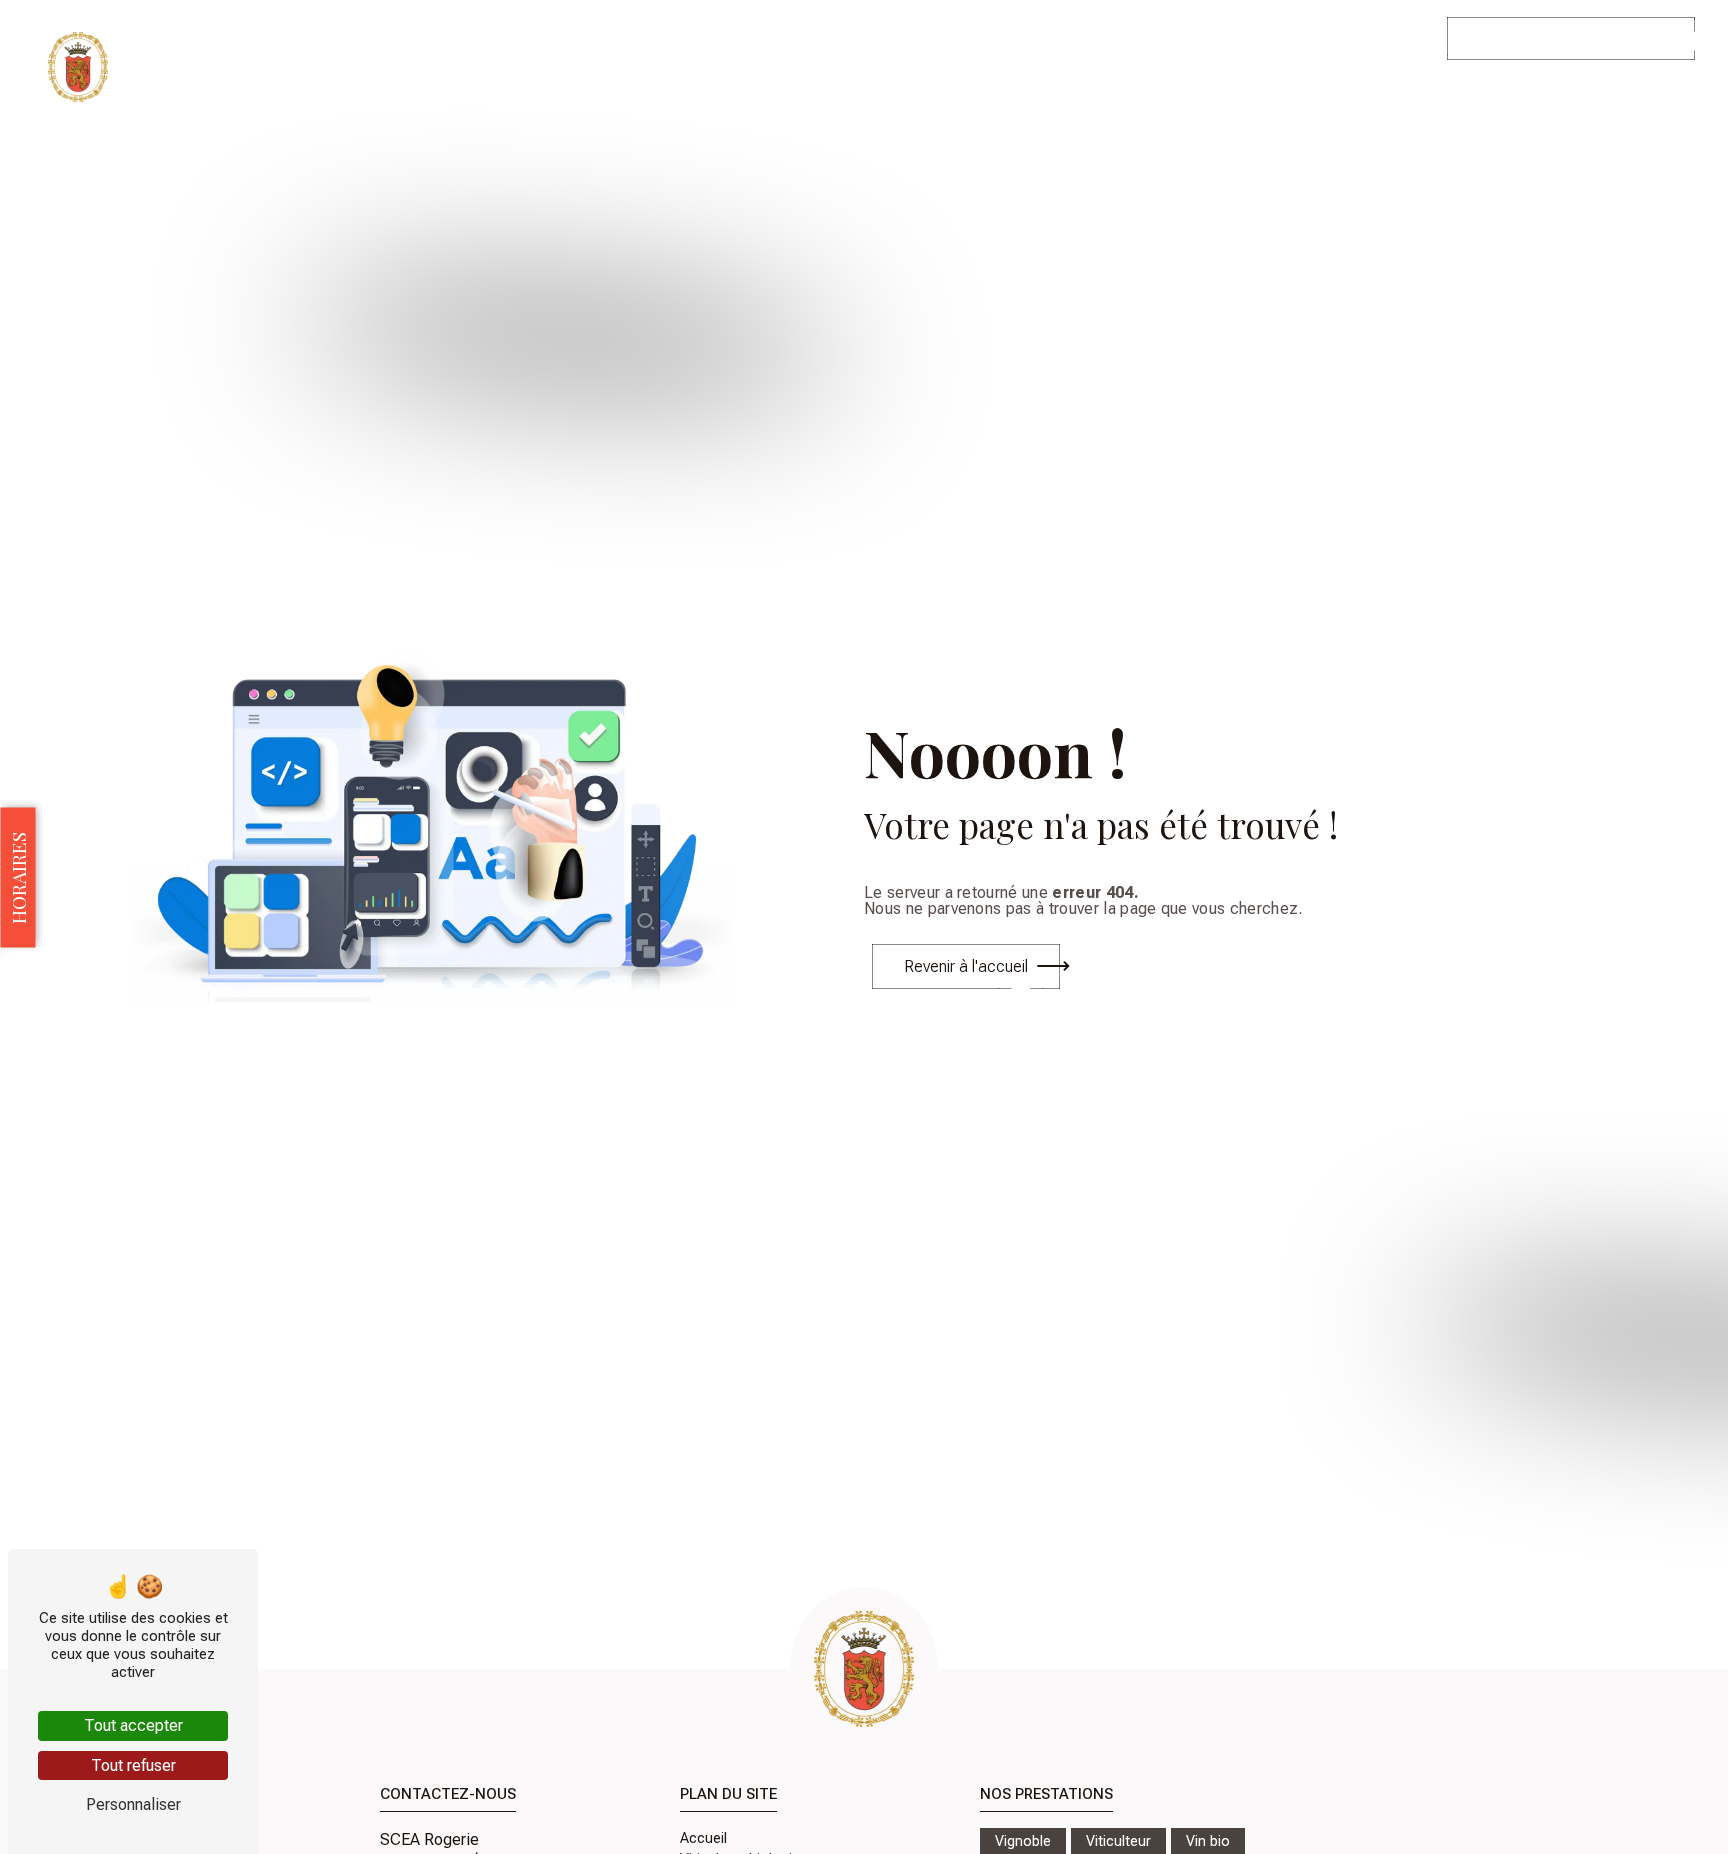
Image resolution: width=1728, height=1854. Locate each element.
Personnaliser (133, 1804)
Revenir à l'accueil (966, 966)
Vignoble (1023, 1841)
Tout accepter (133, 1725)
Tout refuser (133, 1765)
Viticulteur (1118, 1841)
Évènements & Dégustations (1096, 38)
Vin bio (1208, 1841)
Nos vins (951, 38)
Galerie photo (1256, 38)
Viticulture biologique (830, 38)
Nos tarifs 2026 (1543, 38)
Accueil (715, 38)
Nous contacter (1375, 38)
